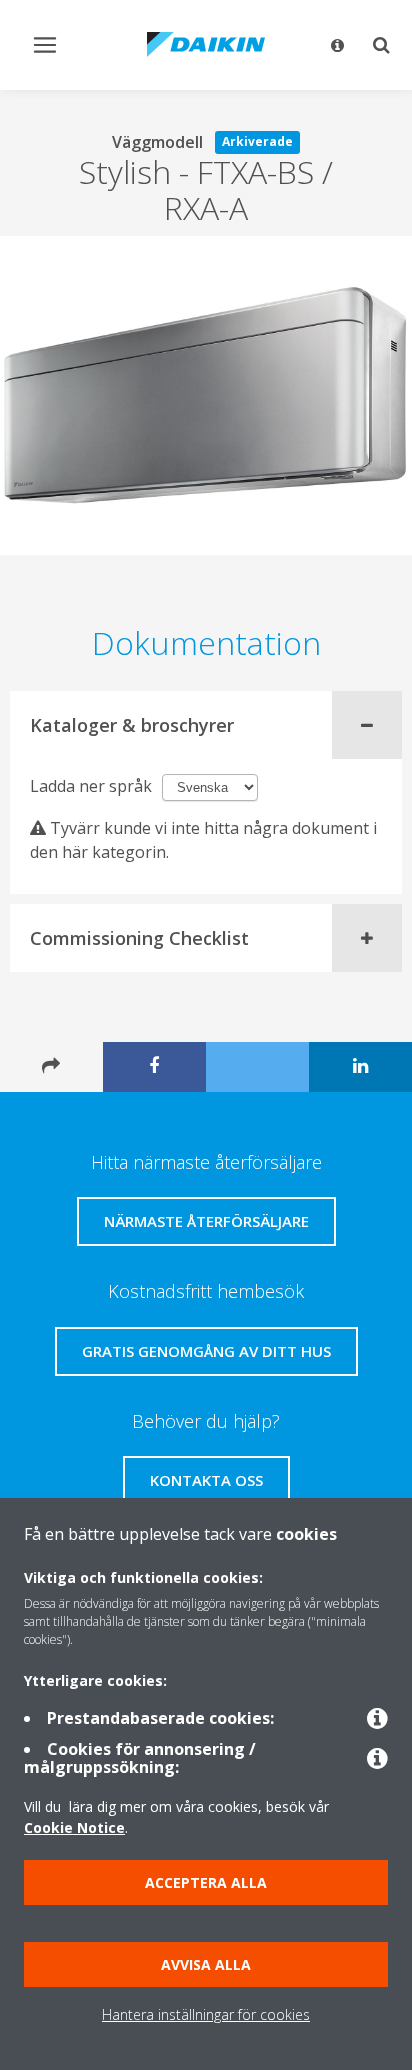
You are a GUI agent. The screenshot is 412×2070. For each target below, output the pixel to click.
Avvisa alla (206, 1964)
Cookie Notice (74, 1827)
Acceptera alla (206, 1882)
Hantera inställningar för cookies (206, 2014)
